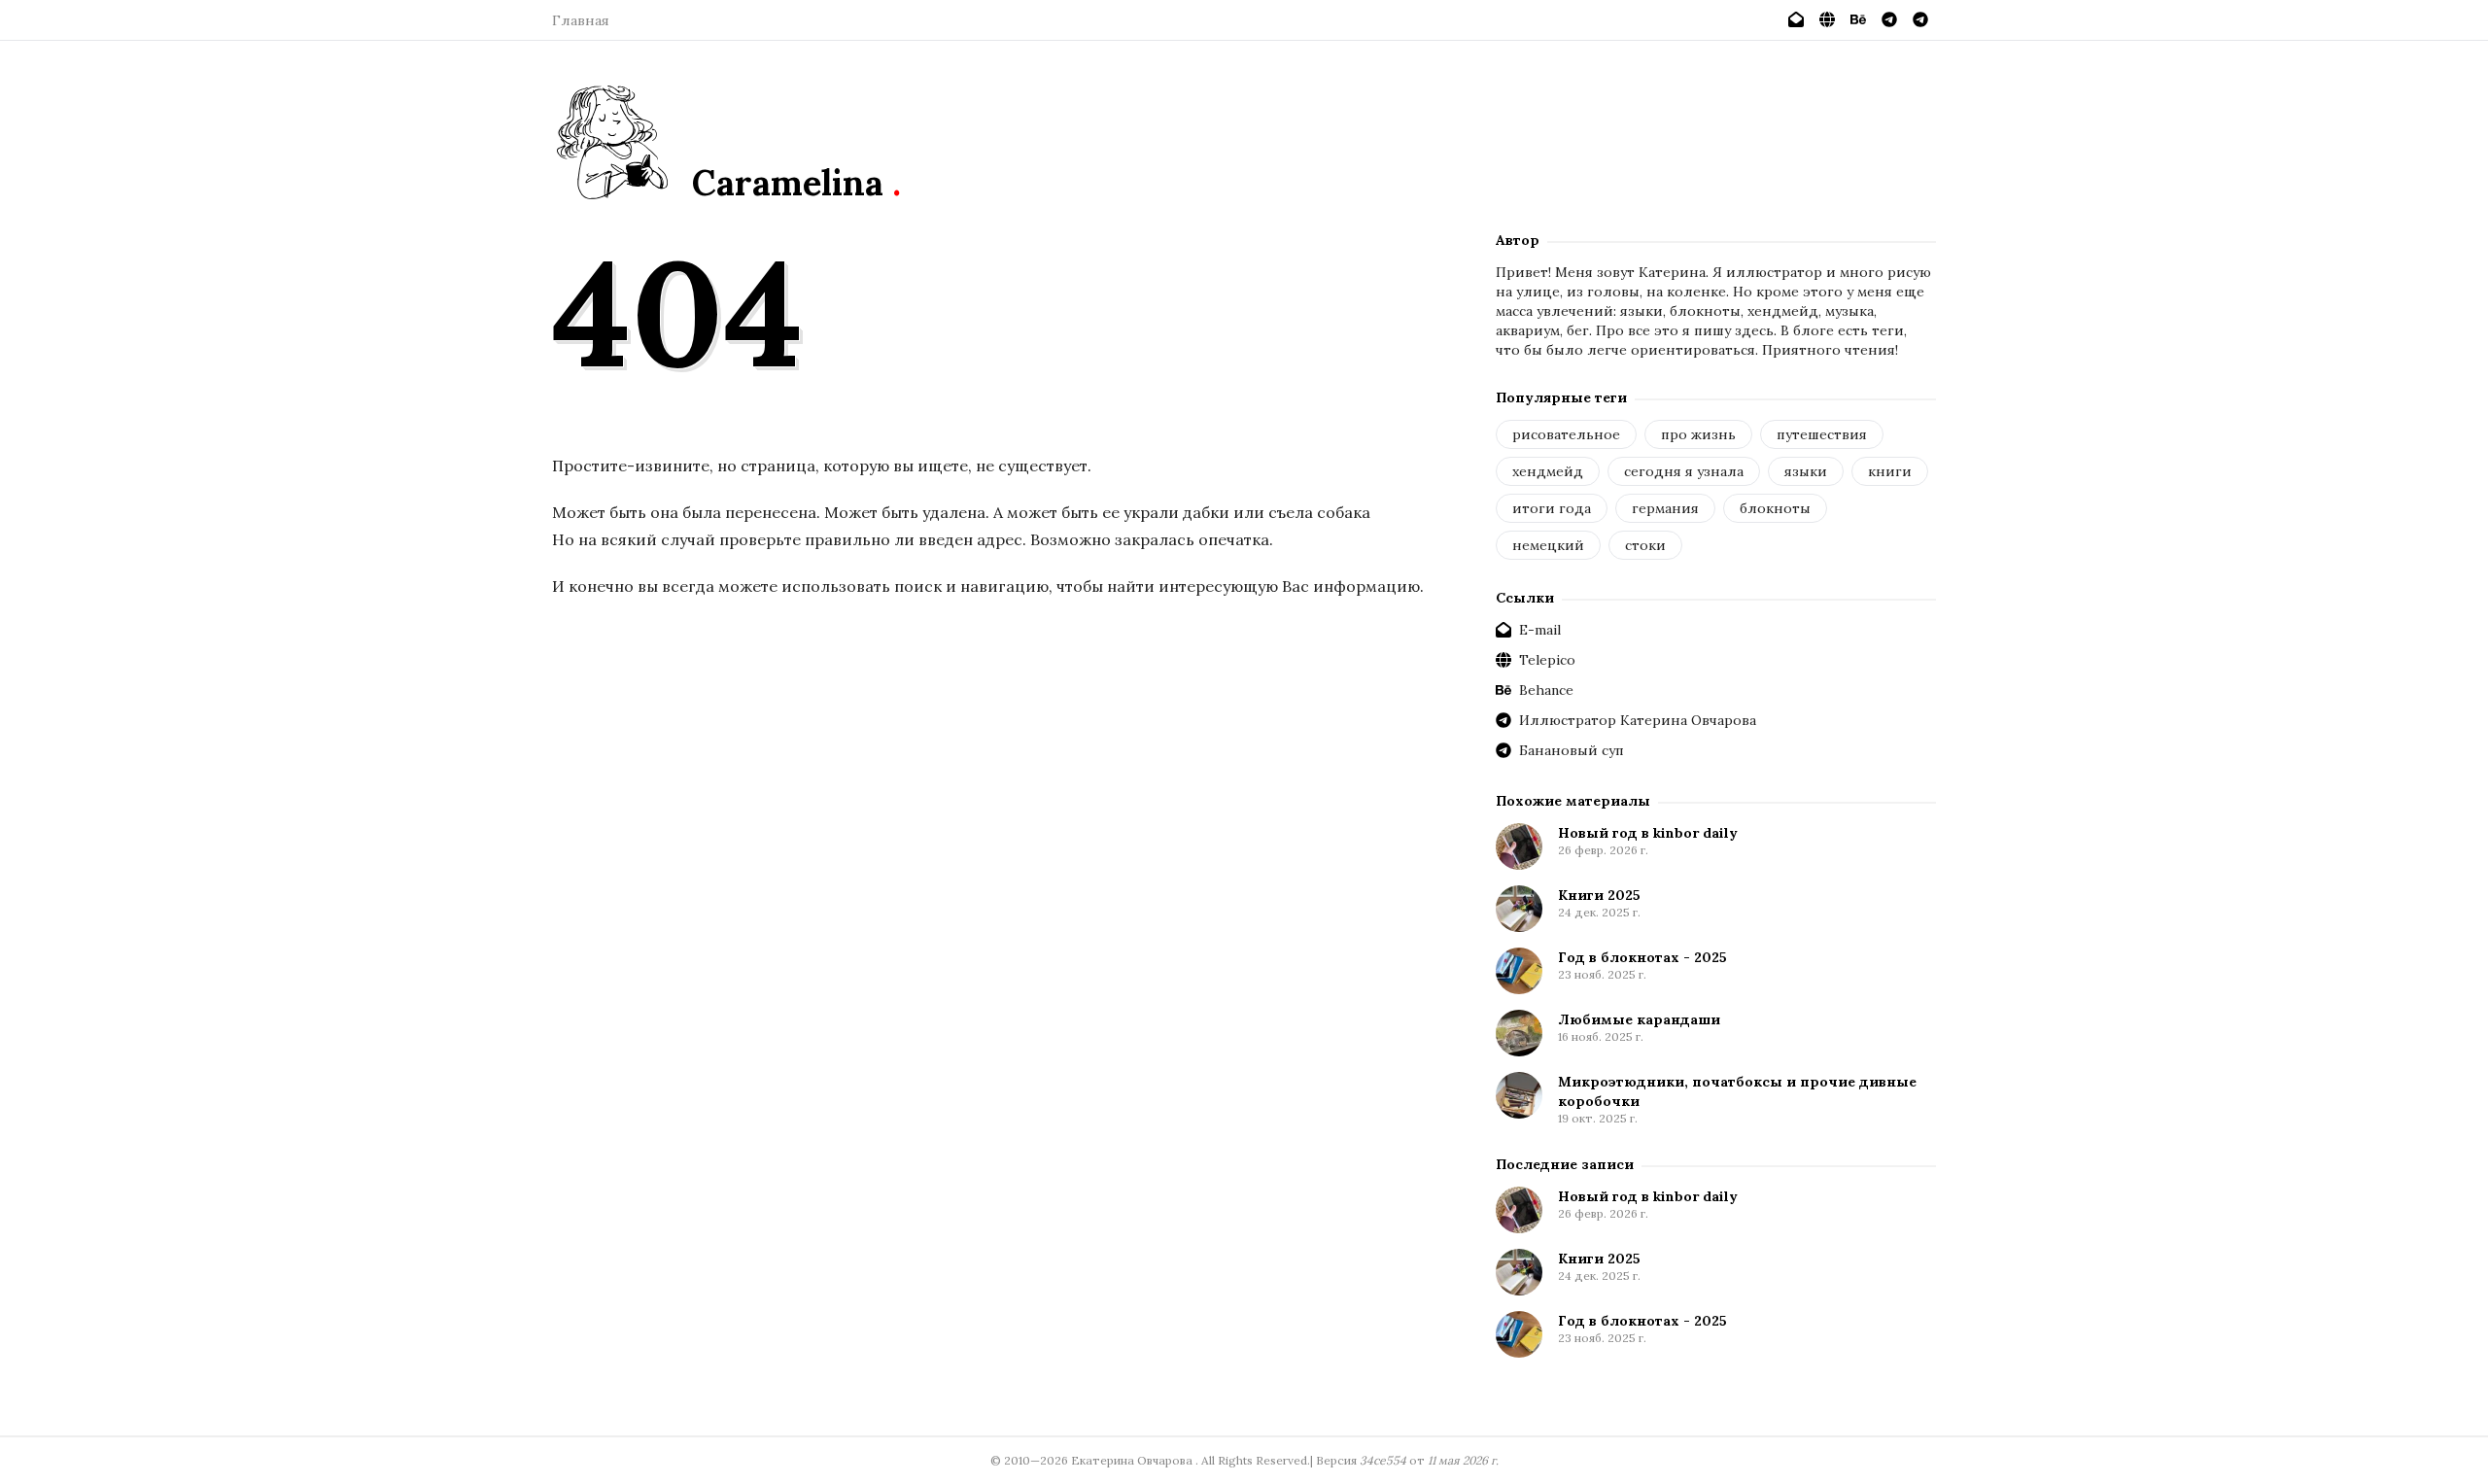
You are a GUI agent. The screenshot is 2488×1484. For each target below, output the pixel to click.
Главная (581, 20)
